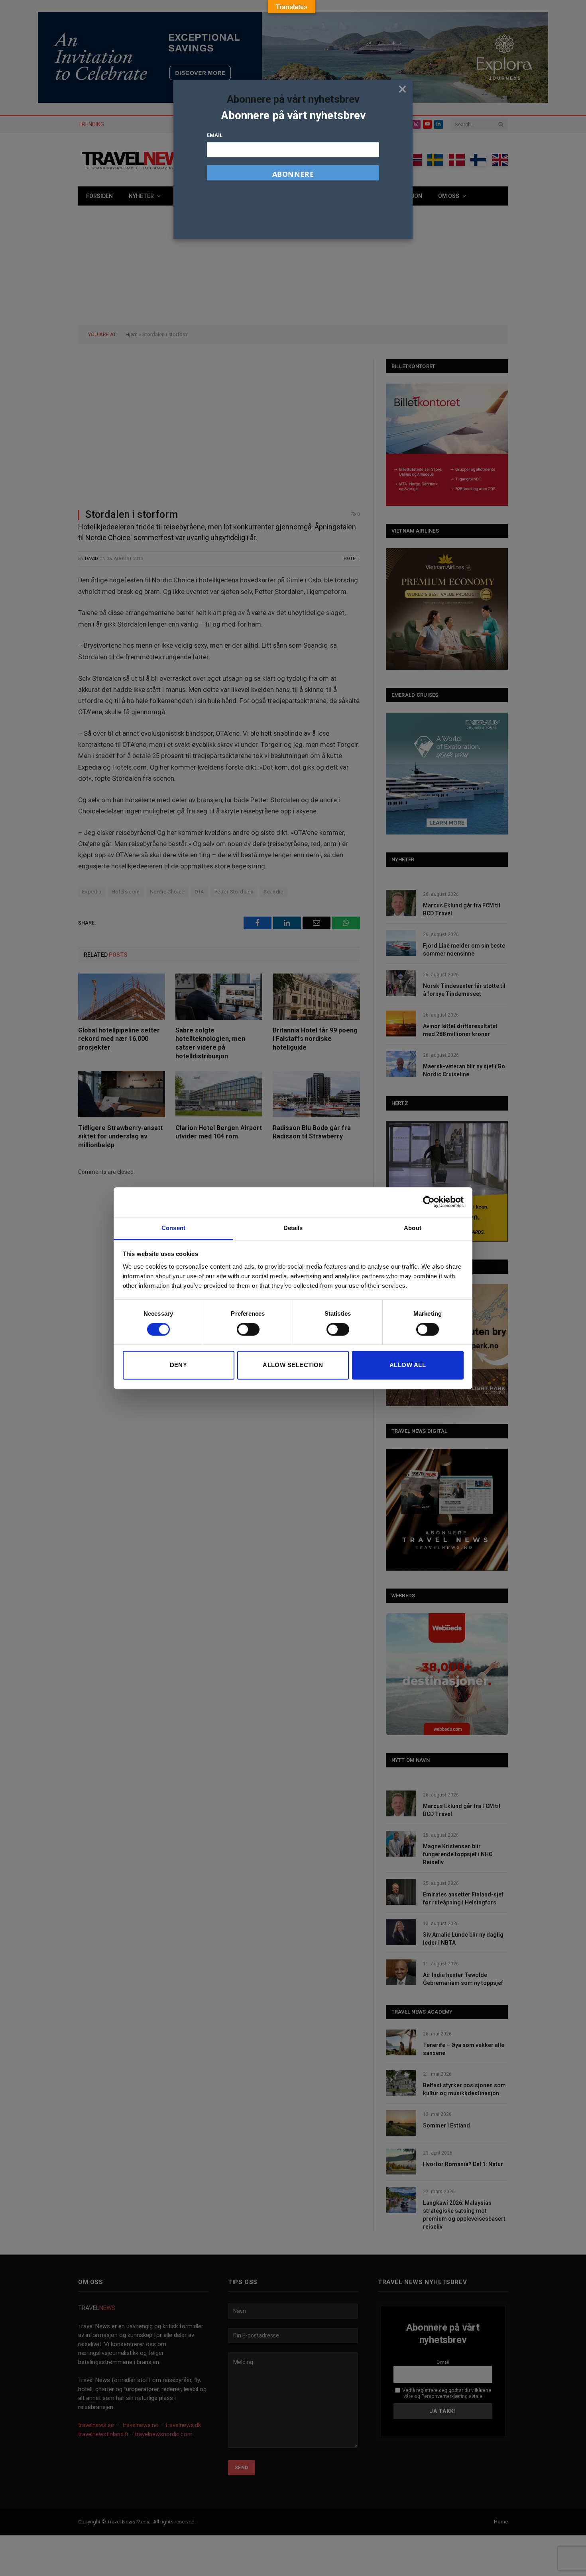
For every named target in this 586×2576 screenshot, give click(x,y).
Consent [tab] (173, 1228)
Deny (179, 1365)
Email (215, 135)
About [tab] (413, 1228)
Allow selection (293, 1365)
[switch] (248, 1329)
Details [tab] (293, 1228)
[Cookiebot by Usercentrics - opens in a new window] (429, 1202)
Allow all (408, 1365)
